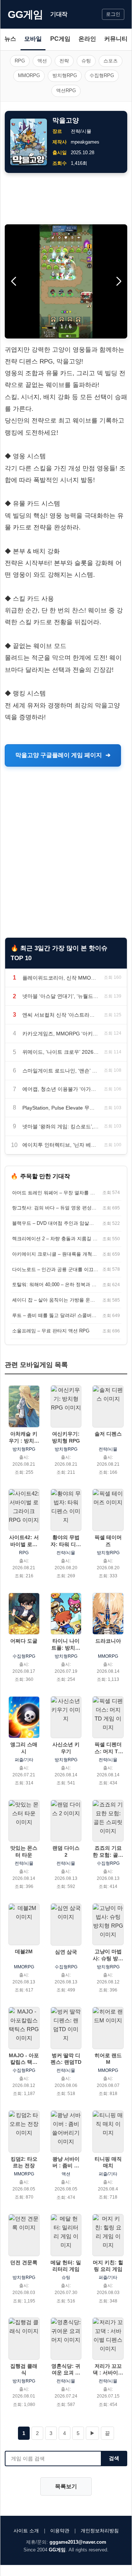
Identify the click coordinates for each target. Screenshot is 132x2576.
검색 (114, 2458)
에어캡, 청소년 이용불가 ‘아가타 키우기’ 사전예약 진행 (61, 1089)
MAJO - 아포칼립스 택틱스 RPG (24, 2059)
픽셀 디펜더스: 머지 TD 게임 (108, 1748)
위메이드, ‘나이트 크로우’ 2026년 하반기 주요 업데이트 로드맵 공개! (61, 1052)
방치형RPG (65, 75)
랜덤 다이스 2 (66, 1851)
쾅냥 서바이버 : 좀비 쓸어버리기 (66, 2162)
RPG (20, 61)
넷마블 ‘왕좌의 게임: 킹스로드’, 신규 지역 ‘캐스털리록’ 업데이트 (61, 1126)
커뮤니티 (116, 39)
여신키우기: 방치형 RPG (66, 1437)
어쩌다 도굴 (24, 1641)
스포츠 (111, 61)
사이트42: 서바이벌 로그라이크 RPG (24, 1541)
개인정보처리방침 (100, 2531)
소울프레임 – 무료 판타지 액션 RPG (51, 1331)
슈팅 (86, 61)
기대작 (59, 14)
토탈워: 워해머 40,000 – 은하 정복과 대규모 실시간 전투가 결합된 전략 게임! (55, 1285)
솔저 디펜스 (108, 1434)
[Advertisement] (66, 199)
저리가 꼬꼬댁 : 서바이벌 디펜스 (108, 2369)
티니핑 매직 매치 (108, 2162)
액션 (42, 61)
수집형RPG (102, 75)
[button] (119, 281)
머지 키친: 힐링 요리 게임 (108, 2266)
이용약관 (60, 2531)
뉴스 (10, 39)
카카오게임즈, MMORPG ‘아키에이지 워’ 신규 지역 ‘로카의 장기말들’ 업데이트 (61, 1034)
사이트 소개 (26, 2531)
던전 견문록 (24, 2262)
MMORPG (29, 75)
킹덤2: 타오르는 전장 (24, 2162)
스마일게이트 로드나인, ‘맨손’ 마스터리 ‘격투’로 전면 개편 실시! (61, 1071)
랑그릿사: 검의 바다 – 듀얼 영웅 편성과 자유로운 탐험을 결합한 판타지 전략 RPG (55, 1208)
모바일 (33, 39)
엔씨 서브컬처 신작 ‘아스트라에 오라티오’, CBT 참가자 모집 (61, 1015)
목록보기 (66, 2486)
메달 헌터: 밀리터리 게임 (66, 2266)
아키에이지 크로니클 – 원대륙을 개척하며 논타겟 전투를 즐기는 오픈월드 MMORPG (55, 1254)
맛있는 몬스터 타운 (24, 1851)
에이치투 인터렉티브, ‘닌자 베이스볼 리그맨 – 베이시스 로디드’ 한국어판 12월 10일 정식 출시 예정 (61, 1145)
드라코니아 (108, 1641)
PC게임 (60, 39)
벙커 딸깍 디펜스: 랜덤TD (66, 2059)
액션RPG (66, 91)
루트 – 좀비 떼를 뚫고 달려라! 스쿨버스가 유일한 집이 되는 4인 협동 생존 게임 (55, 1315)
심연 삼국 (66, 1952)
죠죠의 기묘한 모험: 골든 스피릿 (108, 1851)
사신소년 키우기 (66, 1748)
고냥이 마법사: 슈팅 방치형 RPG (108, 1955)
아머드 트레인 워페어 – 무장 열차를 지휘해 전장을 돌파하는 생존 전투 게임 (55, 1193)
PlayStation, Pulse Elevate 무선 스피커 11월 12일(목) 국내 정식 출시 (61, 1108)
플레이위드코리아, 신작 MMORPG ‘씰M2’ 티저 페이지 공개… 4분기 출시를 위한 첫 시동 (61, 978)
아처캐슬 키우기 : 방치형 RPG (24, 1437)
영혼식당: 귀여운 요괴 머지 (66, 2369)
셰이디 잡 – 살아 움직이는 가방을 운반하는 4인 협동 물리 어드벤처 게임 (55, 1300)
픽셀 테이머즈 (108, 1541)
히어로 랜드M (108, 2059)
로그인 (113, 14)
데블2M (24, 1951)
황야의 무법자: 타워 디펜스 (66, 1541)
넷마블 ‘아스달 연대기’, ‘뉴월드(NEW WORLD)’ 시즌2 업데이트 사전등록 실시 (61, 996)
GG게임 (25, 15)
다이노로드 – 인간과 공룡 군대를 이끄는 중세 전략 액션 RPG (55, 1269)
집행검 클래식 (24, 2369)
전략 (64, 61)
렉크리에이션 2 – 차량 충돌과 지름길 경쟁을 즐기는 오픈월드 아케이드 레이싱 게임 (55, 1239)
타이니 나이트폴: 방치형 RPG (66, 1644)
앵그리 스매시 (24, 1748)
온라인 (87, 39)
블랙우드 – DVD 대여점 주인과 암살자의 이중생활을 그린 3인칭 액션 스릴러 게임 (55, 1223)
